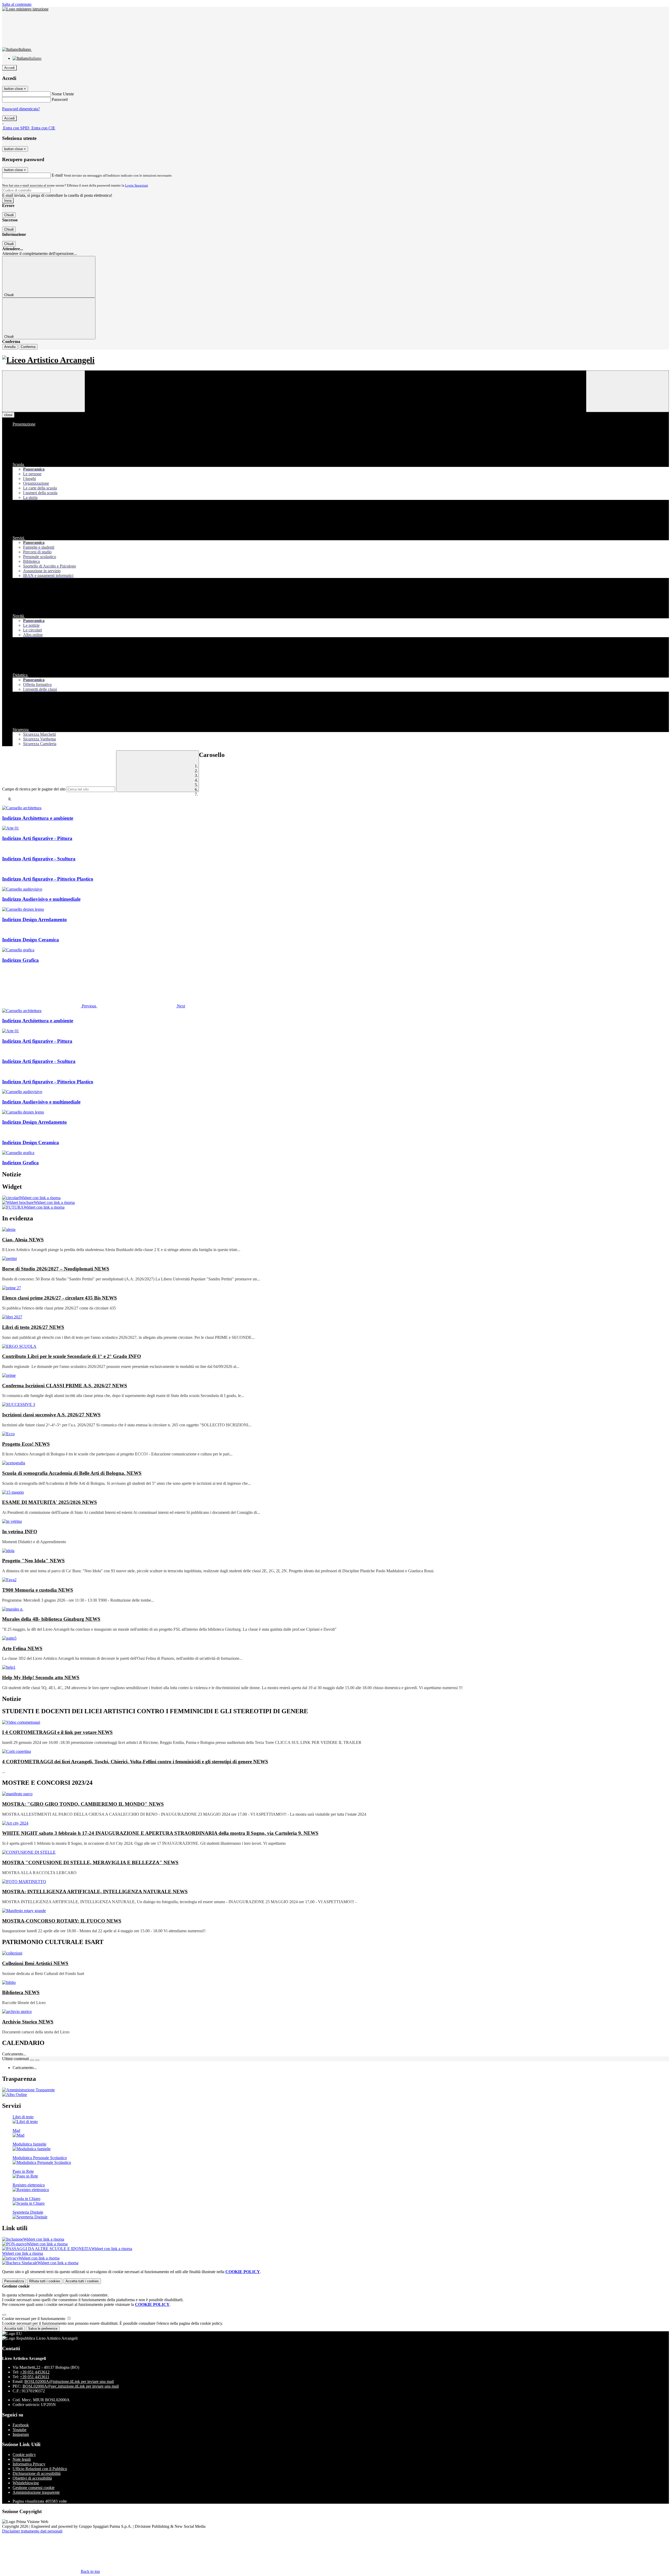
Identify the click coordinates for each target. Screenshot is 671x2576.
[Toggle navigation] (44, 391)
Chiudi (9, 215)
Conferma (28, 347)
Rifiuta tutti (45, 2281)
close (8, 415)
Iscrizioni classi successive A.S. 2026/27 (51, 1415)
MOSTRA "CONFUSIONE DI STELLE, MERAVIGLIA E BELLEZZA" (90, 1862)
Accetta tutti (82, 2281)
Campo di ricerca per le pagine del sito (34, 789)
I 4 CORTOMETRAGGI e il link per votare (57, 1732)
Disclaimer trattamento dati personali (32, 2531)
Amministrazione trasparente (36, 2492)
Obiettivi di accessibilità (32, 2478)
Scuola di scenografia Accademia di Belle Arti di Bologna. (72, 1473)
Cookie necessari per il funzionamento (34, 2319)
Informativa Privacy (29, 2464)
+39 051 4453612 (35, 2372)
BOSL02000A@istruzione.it (69, 2381)
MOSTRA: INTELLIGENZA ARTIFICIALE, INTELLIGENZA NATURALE (95, 1892)
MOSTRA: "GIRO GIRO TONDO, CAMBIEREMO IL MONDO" (83, 1804)
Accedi (9, 68)
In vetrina (20, 1532)
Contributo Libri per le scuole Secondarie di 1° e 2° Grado (72, 1356)
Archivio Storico (28, 2022)
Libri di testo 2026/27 (33, 1327)
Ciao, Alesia (23, 1240)
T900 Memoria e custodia (38, 1590)
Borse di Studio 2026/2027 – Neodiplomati (56, 1269)
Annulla (10, 347)
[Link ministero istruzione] (25, 9)
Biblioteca (21, 1992)
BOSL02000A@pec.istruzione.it (71, 2386)
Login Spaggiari (137, 185)
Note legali (22, 2459)
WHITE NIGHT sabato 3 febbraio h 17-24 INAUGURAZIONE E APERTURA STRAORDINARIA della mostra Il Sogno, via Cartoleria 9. (160, 1833)
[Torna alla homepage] (335, 360)
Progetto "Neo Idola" (33, 1561)
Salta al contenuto (17, 4)
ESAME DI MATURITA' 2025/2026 (50, 1502)
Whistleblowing (26, 2483)
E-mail (57, 175)
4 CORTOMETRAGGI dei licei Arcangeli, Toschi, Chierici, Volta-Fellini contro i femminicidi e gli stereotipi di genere (135, 1762)
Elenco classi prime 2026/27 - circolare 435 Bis (59, 1298)
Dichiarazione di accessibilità (37, 2473)
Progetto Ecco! (26, 1444)
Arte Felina (22, 1648)
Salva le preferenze (43, 2329)
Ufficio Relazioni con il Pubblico (40, 2469)
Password (60, 99)
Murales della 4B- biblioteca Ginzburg (51, 1619)
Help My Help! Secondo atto (41, 1677)
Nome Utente (63, 94)
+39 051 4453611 (35, 2377)
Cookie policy (24, 2455)
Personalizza (14, 2281)
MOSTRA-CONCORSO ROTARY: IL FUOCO (62, 1921)
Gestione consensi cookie (34, 2488)
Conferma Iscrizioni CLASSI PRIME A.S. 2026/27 (65, 1386)
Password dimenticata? (21, 109)
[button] (50, 1006)
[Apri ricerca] (627, 391)
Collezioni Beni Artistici (35, 1963)
